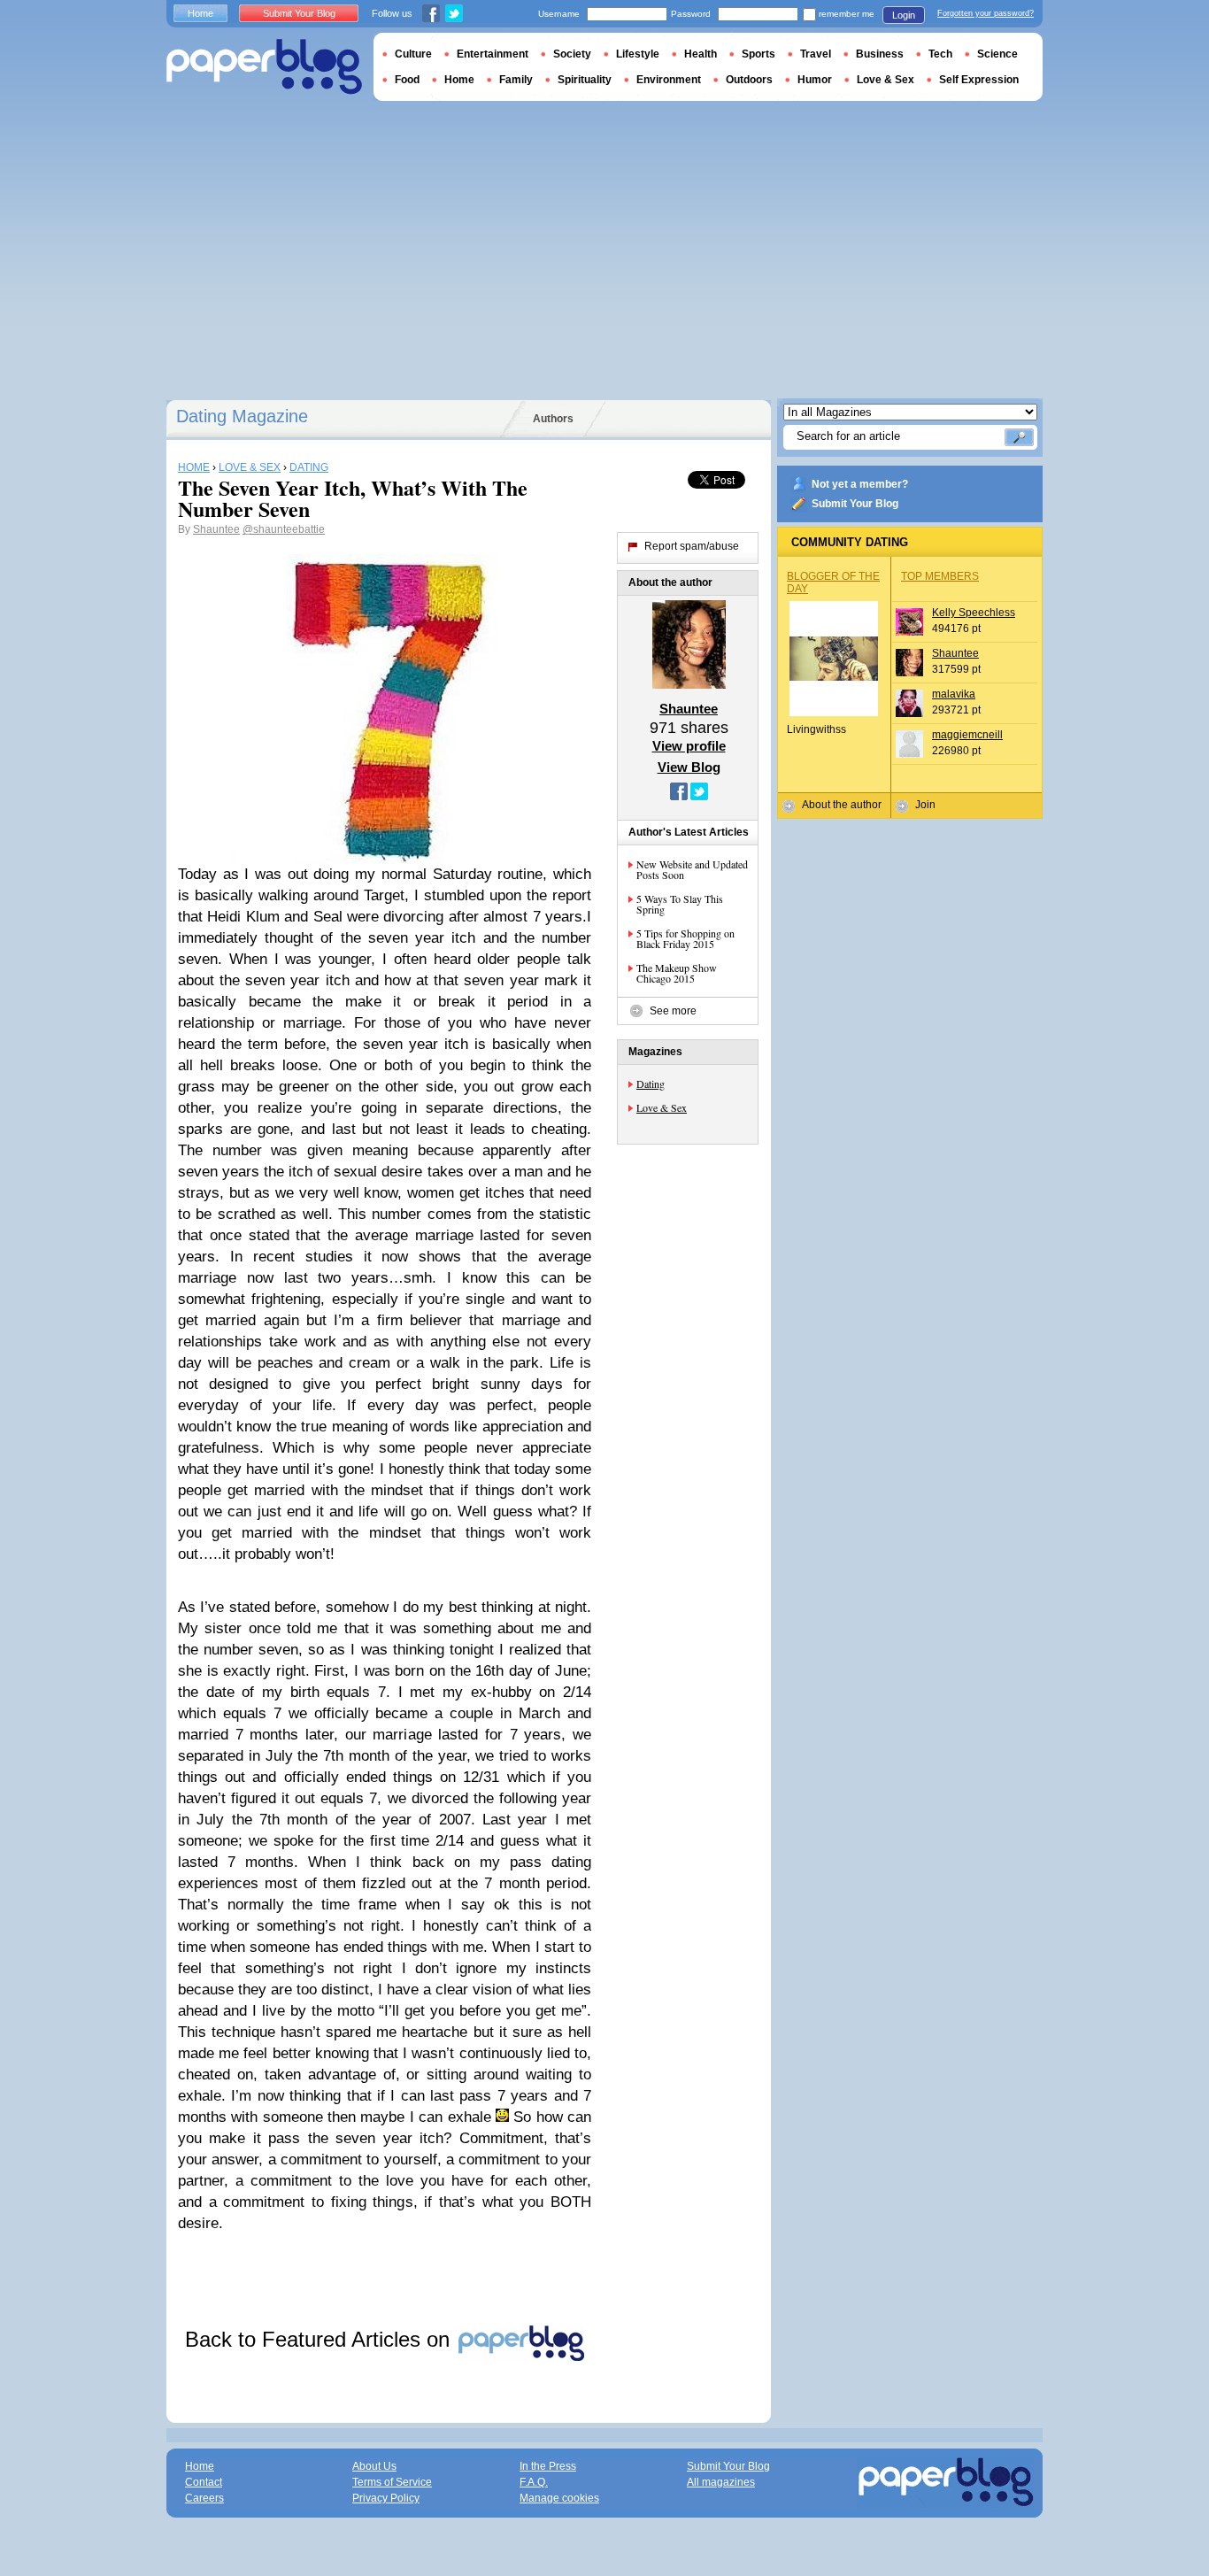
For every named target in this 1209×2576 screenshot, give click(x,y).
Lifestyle (638, 54)
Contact (204, 2482)
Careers (204, 2498)
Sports (759, 54)
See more (673, 1011)
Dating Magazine (242, 416)
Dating (651, 1084)
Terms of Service (392, 2482)
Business (880, 54)
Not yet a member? (860, 484)
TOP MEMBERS (940, 576)
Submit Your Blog (855, 504)
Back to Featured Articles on (320, 2339)
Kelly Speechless (974, 613)
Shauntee (216, 529)
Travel (816, 54)
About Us (374, 2466)
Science (997, 54)
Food (407, 80)
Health (701, 54)
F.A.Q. (534, 2482)
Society (572, 54)
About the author (842, 805)
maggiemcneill (967, 735)
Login (904, 15)
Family (516, 80)
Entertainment (493, 54)
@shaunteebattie (284, 529)
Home (200, 13)
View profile (689, 746)
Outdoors (749, 80)
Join (925, 805)
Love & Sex (662, 1107)
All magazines (721, 2482)
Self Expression (979, 80)
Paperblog (264, 67)
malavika (954, 694)
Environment (669, 80)
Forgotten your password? (986, 13)
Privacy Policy (386, 2498)
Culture (413, 54)
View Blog (689, 767)
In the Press (548, 2466)
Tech (940, 54)
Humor (815, 80)
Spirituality (585, 80)
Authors (553, 419)
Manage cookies (559, 2498)
